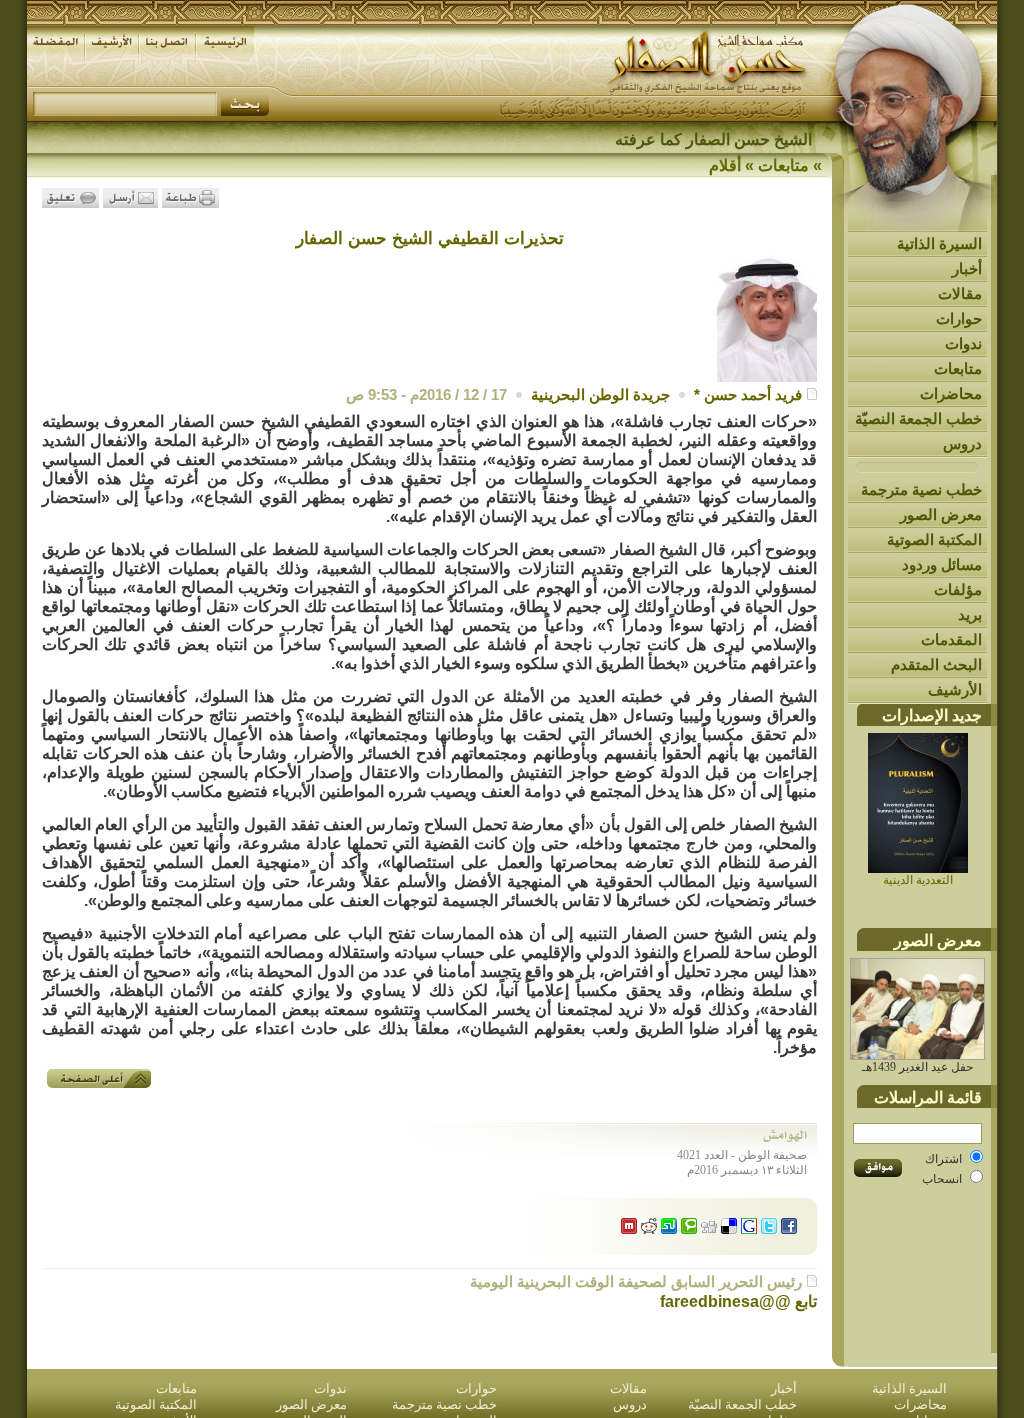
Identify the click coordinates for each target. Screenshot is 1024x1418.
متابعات (958, 368)
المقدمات (951, 639)
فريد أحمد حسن (753, 394)
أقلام (725, 165)
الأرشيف (955, 689)
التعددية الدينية (918, 880)
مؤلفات (958, 589)
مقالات (960, 293)
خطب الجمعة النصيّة (918, 418)
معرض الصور (941, 514)
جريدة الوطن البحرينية (600, 394)
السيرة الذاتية (939, 243)
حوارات (959, 318)
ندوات (963, 343)
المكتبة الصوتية (934, 539)
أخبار (967, 268)
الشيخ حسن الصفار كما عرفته (713, 139)
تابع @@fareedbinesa (738, 1301)
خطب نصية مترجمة (921, 489)
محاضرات (951, 393)
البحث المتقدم (936, 664)
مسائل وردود (942, 564)
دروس (962, 443)
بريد (970, 614)
